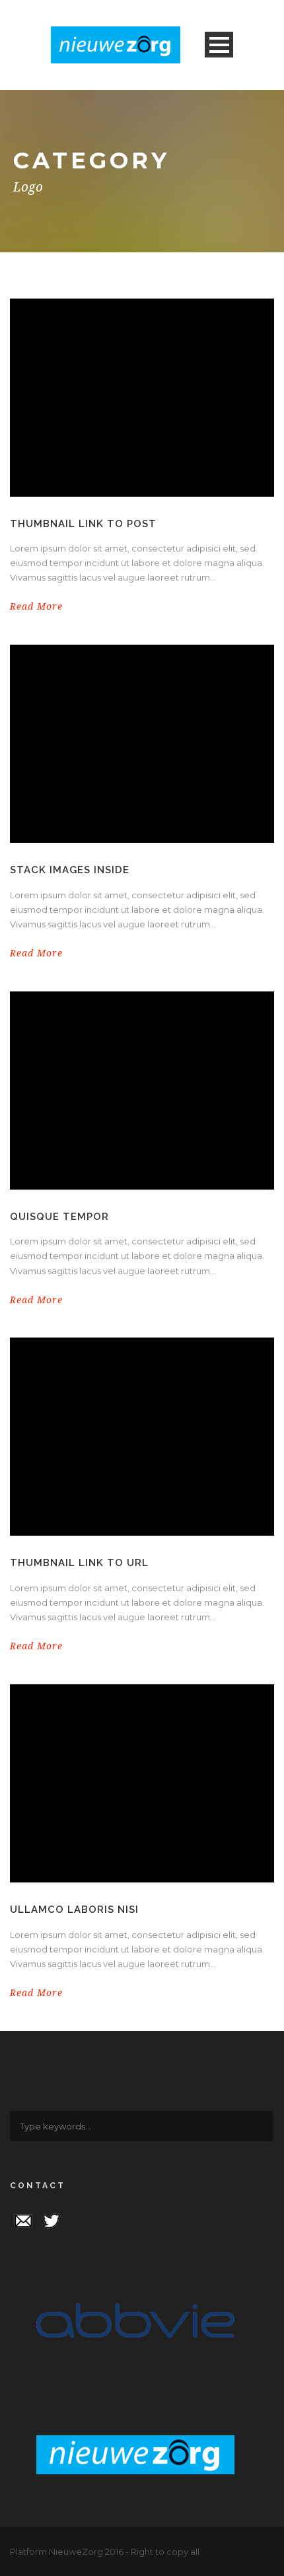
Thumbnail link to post (83, 524)
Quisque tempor (59, 1217)
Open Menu (219, 45)
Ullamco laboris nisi (74, 1910)
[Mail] (23, 2220)
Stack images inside (70, 870)
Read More (36, 606)
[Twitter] (52, 2220)
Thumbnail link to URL (79, 1563)
